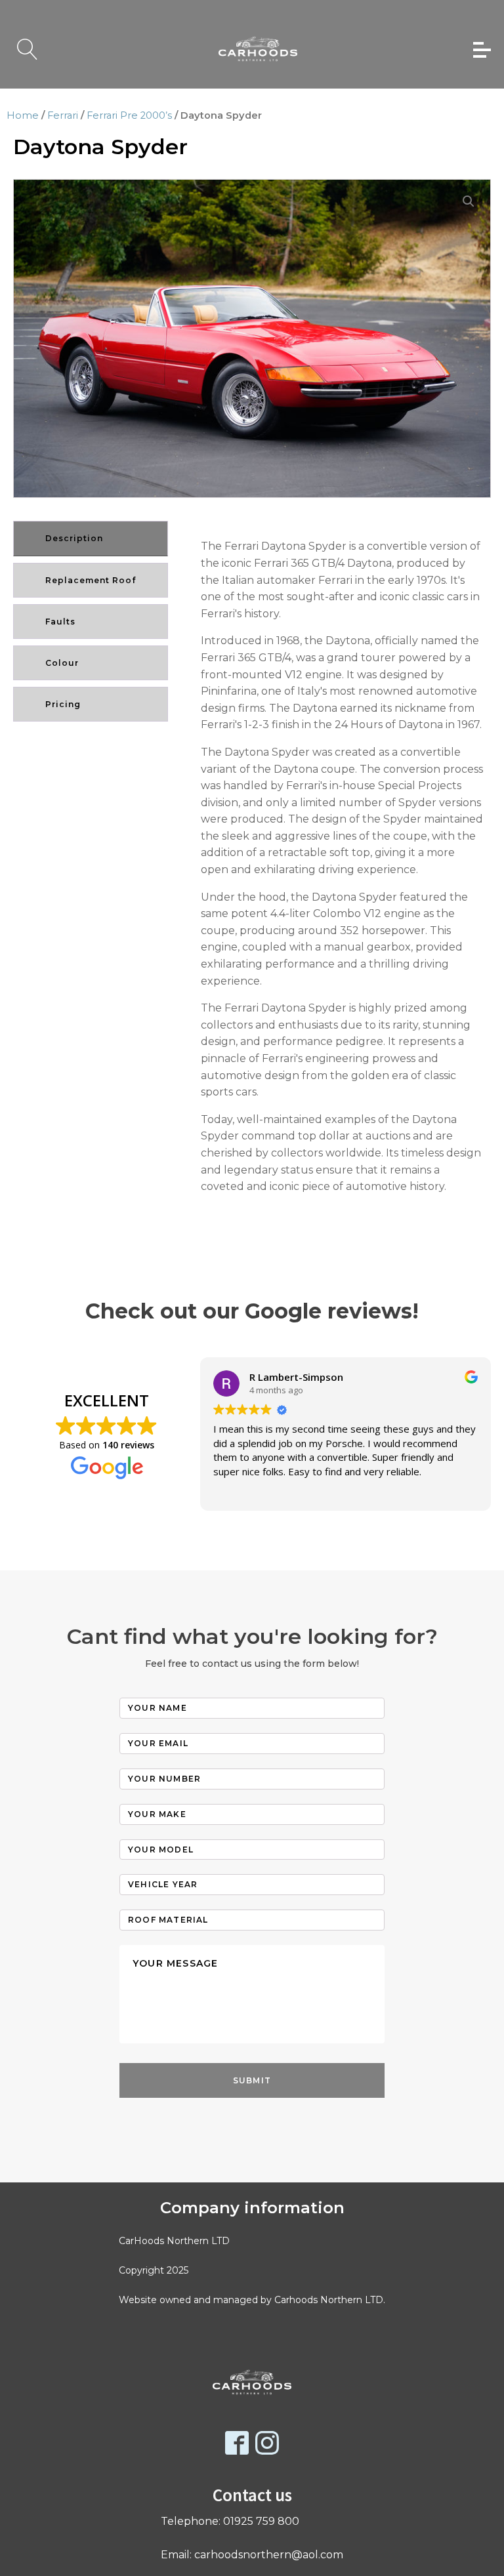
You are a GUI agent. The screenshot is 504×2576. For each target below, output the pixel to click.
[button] (469, 201)
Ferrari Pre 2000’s (129, 115)
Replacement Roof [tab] (91, 580)
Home (23, 115)
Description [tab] (74, 538)
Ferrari (63, 115)
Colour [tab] (62, 663)
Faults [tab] (60, 622)
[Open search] (28, 49)
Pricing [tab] (63, 704)
